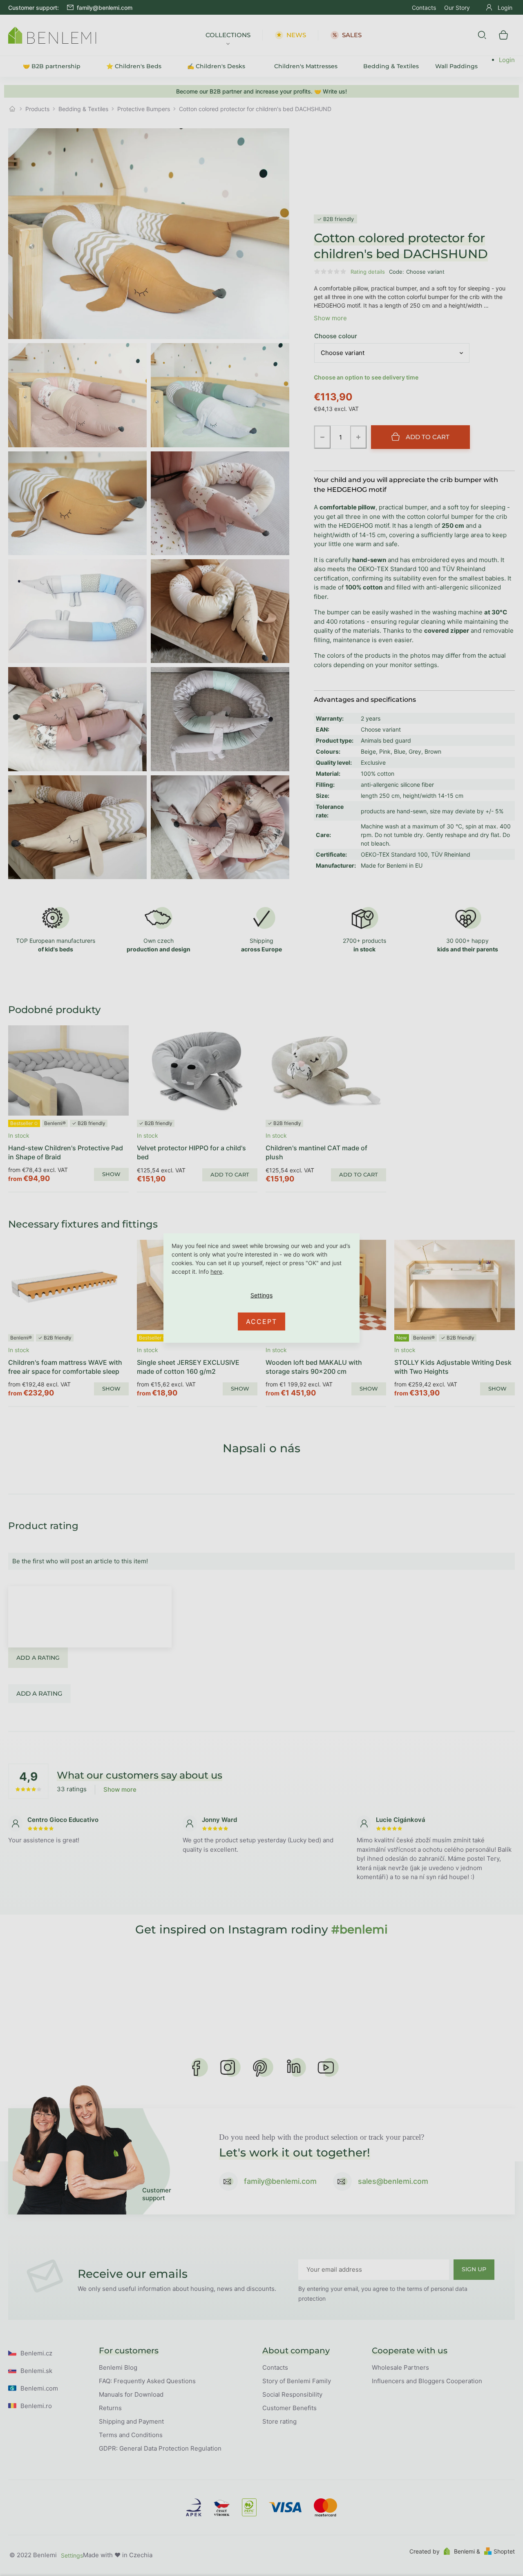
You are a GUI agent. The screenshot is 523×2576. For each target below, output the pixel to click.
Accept (261, 1321)
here (216, 1271)
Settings (261, 1295)
